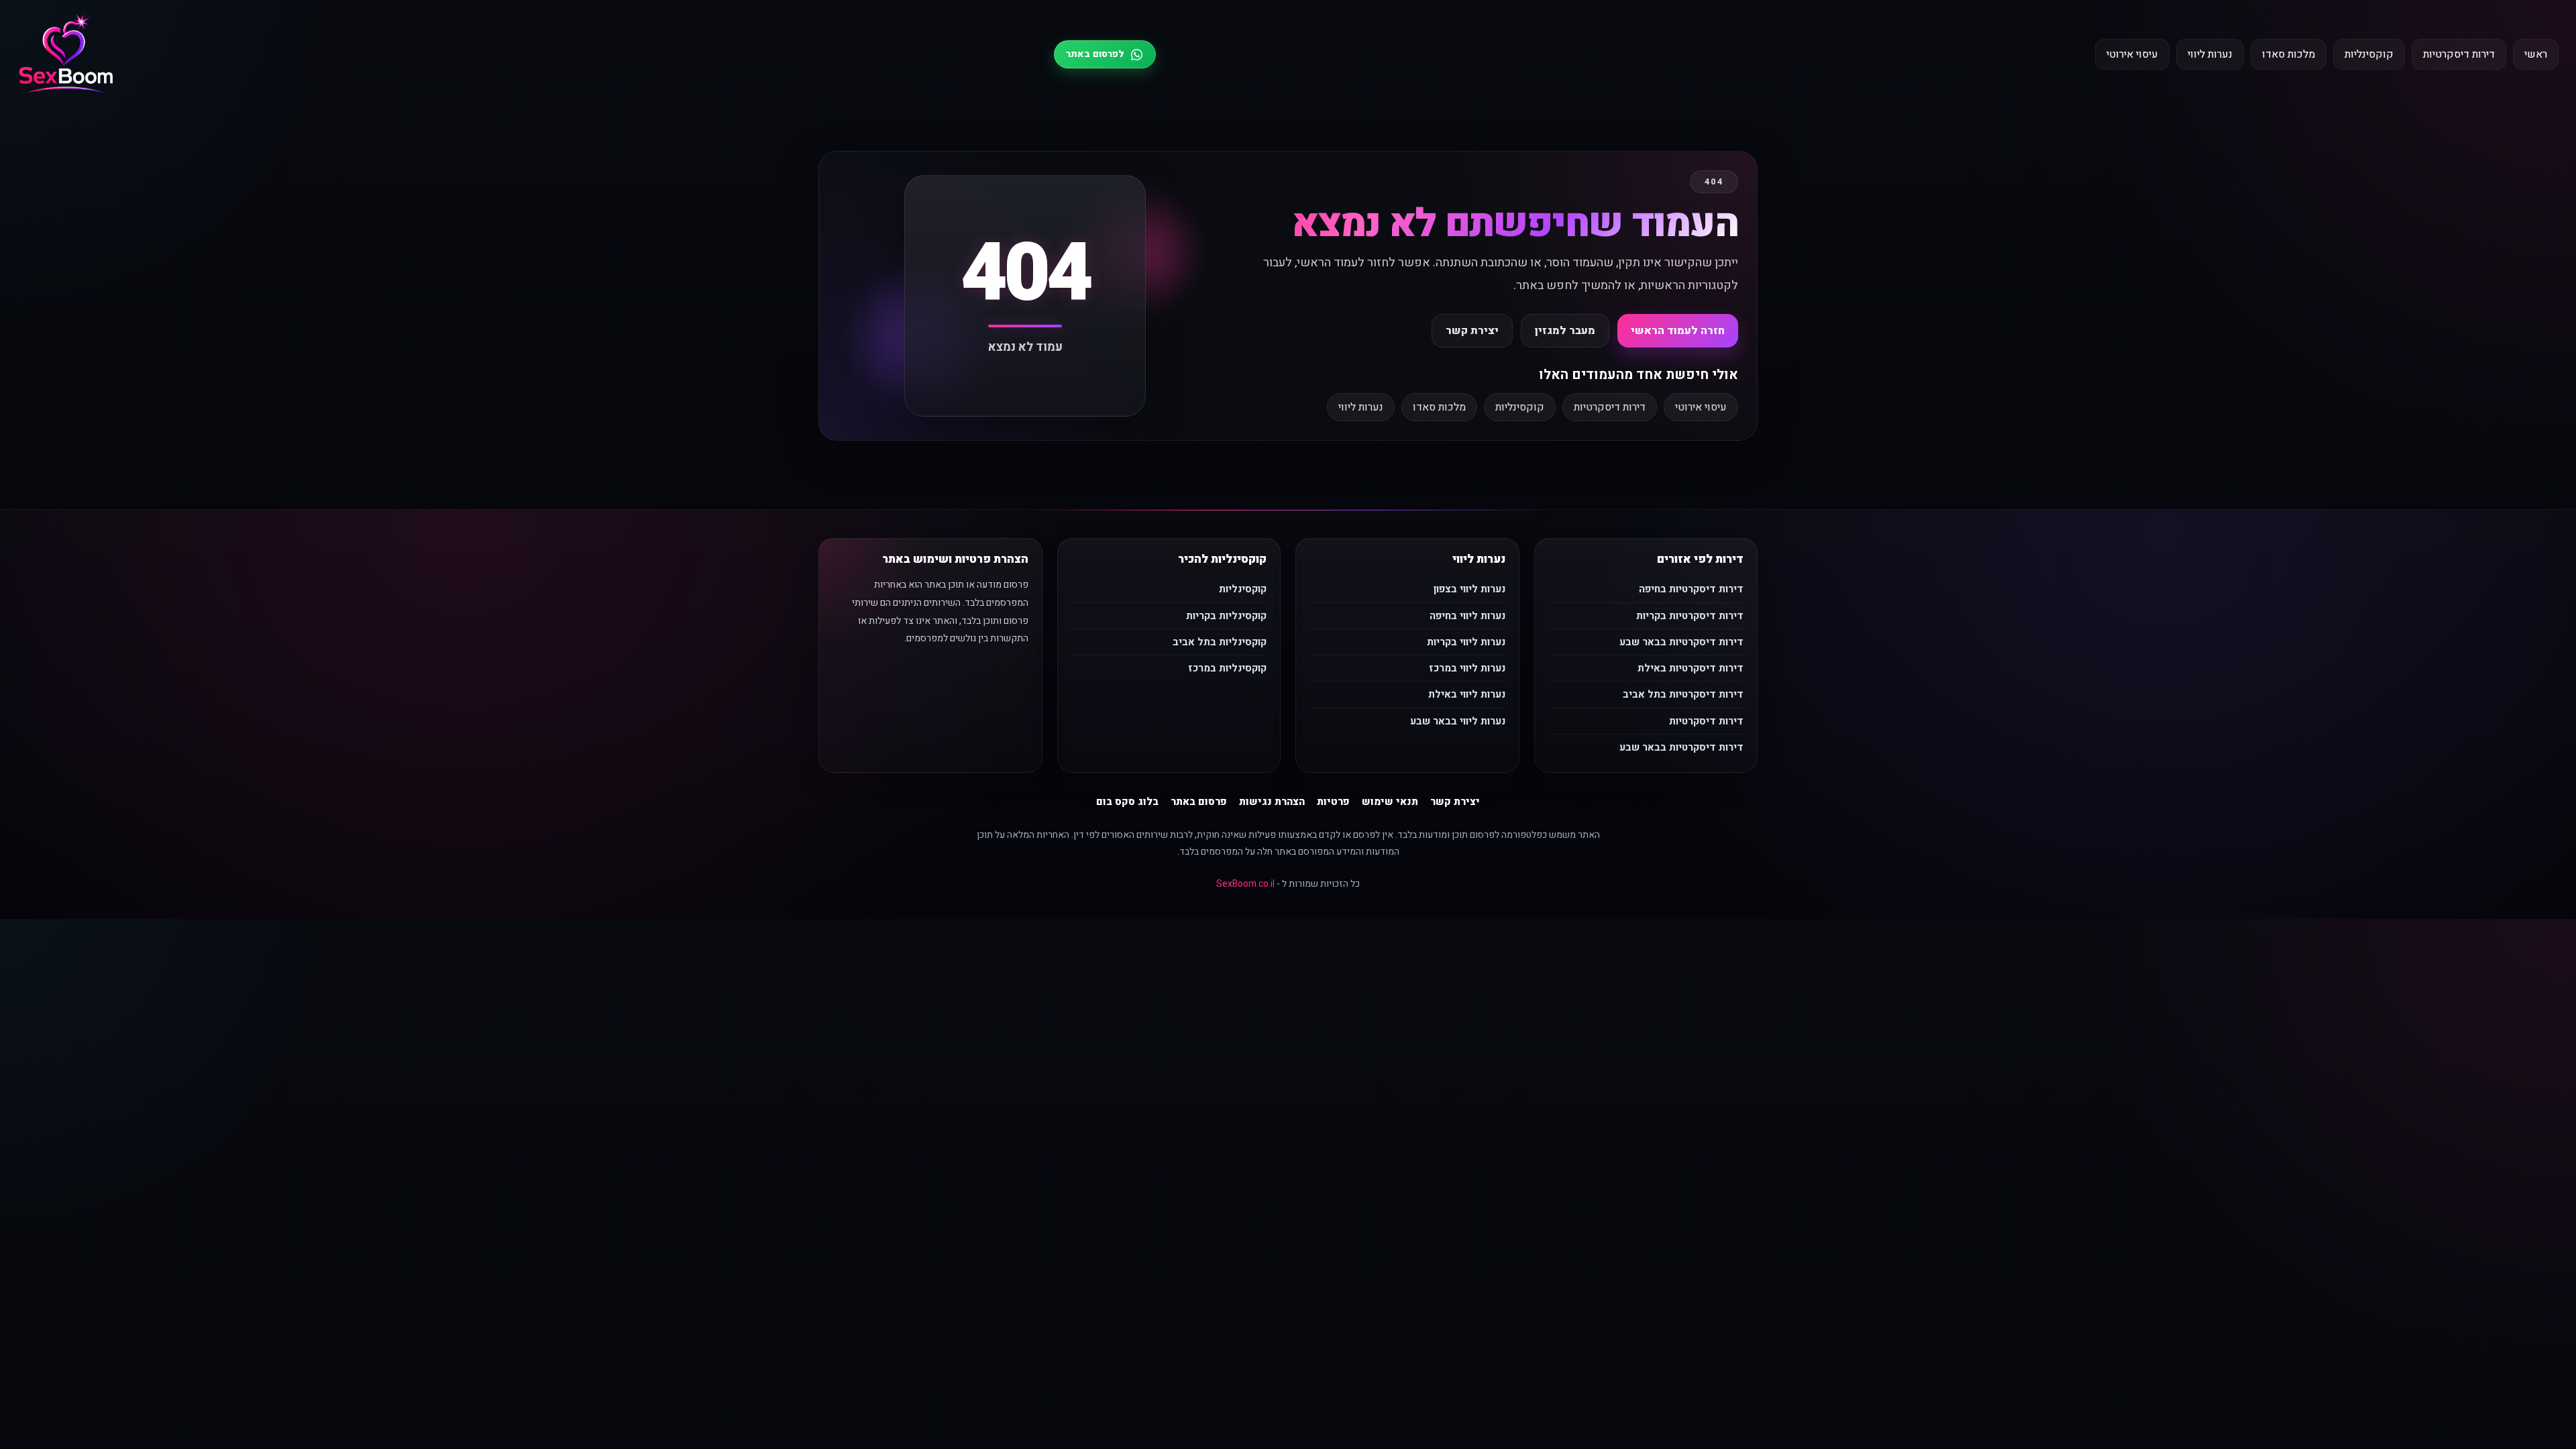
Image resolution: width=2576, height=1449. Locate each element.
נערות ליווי (2210, 54)
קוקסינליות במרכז (1227, 668)
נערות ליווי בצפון (1469, 589)
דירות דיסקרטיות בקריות (1690, 616)
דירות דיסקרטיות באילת (1690, 668)
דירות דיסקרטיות (2459, 54)
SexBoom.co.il (1245, 884)
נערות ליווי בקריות (1466, 642)
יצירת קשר (1472, 331)
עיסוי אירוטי (2132, 54)
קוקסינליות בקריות (1226, 616)
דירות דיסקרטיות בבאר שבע (1681, 642)
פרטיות (1333, 802)
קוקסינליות (2369, 54)
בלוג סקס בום (1127, 802)
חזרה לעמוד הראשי (1678, 331)
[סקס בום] (66, 55)
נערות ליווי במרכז (1467, 668)
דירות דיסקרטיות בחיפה (1691, 589)
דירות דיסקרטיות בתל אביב (1683, 694)
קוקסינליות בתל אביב (1220, 642)
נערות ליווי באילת (1467, 694)
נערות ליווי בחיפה (1467, 616)
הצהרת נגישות (1272, 802)
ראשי (2536, 54)
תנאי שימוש (1390, 802)
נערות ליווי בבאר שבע (1458, 721)
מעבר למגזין (1565, 331)
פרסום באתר (1199, 802)
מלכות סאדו (2289, 54)
